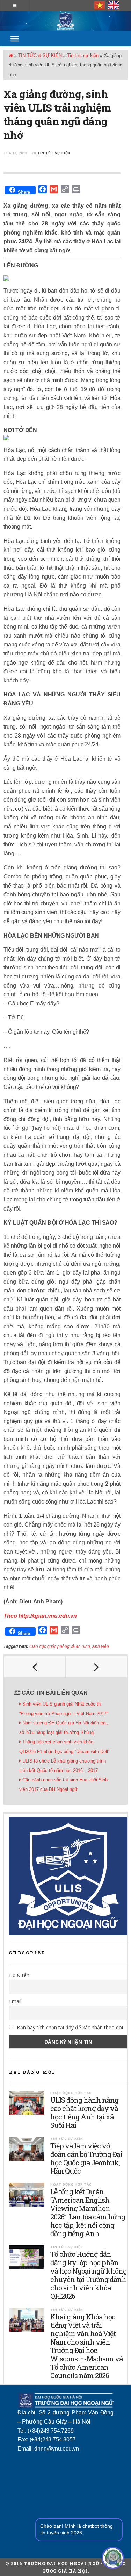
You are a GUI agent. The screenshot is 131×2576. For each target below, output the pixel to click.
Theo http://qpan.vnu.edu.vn (40, 1616)
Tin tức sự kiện (83, 55)
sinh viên (101, 1646)
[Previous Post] (35, 1667)
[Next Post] (97, 1667)
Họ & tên (19, 1975)
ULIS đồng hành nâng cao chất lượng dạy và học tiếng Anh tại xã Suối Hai (84, 2112)
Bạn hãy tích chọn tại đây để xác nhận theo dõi (69, 2027)
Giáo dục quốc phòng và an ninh (60, 1646)
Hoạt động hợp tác (71, 2093)
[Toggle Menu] (15, 39)
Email (15, 2001)
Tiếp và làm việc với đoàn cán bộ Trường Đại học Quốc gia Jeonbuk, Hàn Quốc (86, 2158)
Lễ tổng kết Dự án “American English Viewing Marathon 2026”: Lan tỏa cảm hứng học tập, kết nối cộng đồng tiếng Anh (88, 2212)
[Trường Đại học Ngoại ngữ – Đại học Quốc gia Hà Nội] (65, 21)
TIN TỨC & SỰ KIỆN (40, 55)
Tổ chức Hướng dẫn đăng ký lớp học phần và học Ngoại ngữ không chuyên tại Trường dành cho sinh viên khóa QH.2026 (89, 2275)
